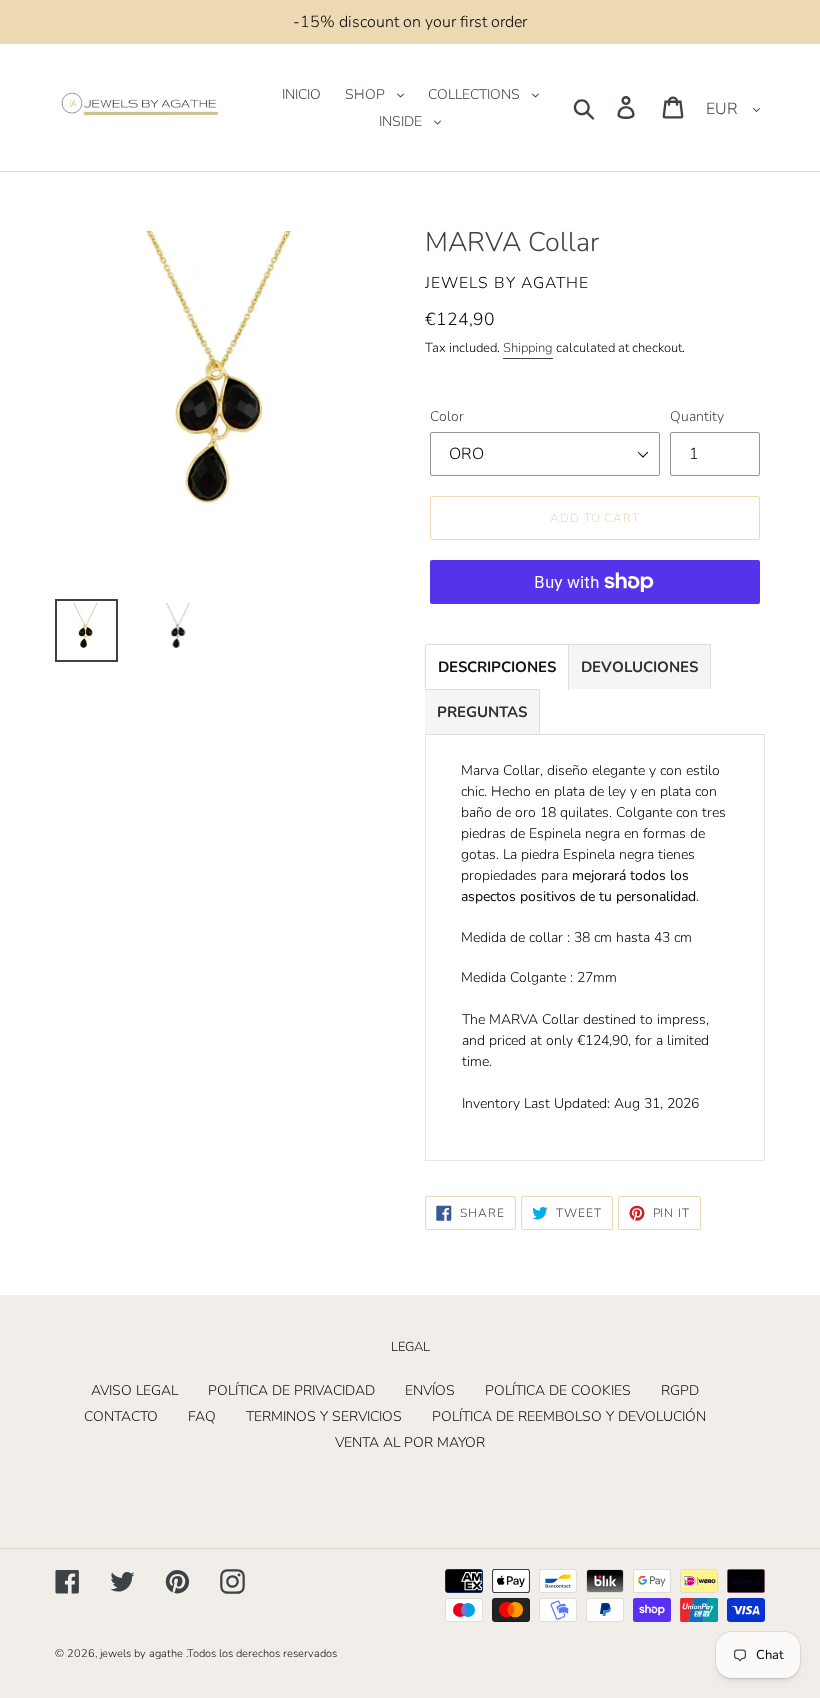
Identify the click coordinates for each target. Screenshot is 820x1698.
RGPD (680, 1390)
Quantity (697, 416)
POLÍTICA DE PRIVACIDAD (291, 1390)
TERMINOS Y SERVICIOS (324, 1416)
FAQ (202, 1416)
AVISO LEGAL (134, 1390)
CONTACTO (121, 1416)
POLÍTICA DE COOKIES (558, 1390)
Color (447, 416)
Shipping (528, 348)
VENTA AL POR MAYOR (410, 1442)
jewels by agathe (141, 1653)
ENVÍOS (430, 1390)
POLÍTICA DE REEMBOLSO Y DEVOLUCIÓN (569, 1416)
